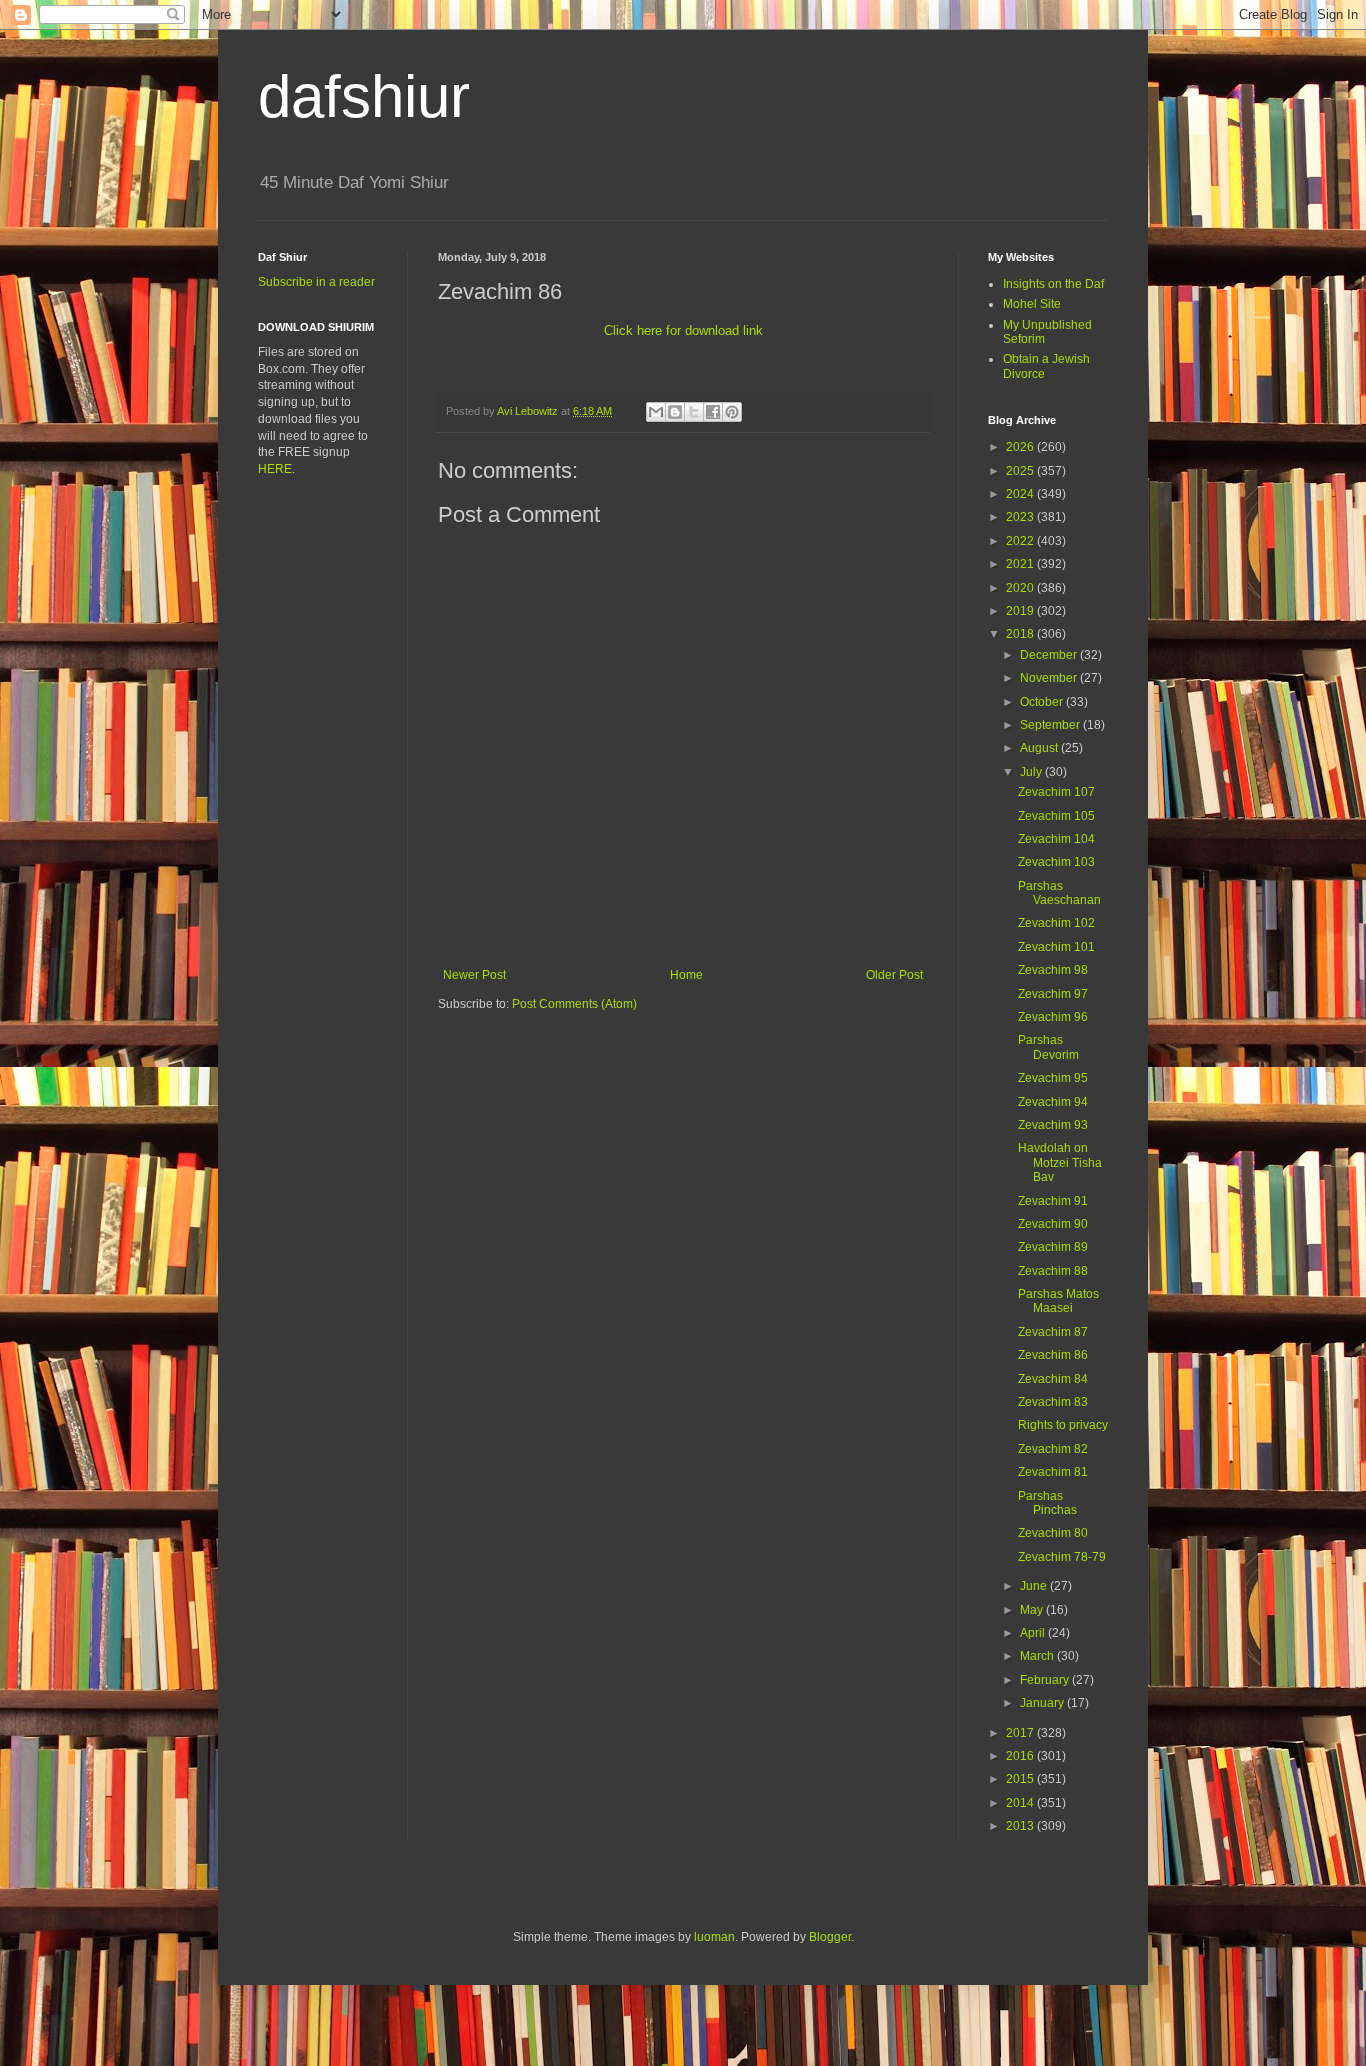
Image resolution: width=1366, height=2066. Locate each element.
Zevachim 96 (1053, 1017)
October (1043, 702)
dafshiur (364, 96)
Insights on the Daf (1053, 284)
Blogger (830, 1937)
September (1051, 725)
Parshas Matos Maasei (1058, 1301)
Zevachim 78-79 (1062, 1557)
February (1046, 1680)
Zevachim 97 (1053, 994)
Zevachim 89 (1053, 1247)
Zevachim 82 (1053, 1449)
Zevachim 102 (1056, 923)
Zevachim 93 (1053, 1125)
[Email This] (656, 412)
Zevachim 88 (1053, 1271)
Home (686, 975)
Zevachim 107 (1056, 792)
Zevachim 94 (1053, 1102)
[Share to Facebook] (713, 412)
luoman (714, 1937)
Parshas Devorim (1048, 1047)
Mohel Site (1032, 304)
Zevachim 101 (1056, 947)
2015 (1021, 1779)
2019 (1021, 611)
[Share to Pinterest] (732, 412)
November (1050, 678)
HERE (275, 469)
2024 (1021, 494)
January (1043, 1703)
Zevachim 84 (1053, 1379)
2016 (1021, 1756)
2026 (1021, 447)
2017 (1021, 1733)
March (1038, 1656)
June (1035, 1586)
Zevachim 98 (1053, 970)
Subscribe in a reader (316, 282)
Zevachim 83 (1053, 1402)
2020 (1021, 588)
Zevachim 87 (1053, 1332)
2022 (1021, 541)
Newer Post (474, 975)
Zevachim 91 (1053, 1201)
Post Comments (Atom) (574, 1004)
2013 (1021, 1826)
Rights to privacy (1063, 1425)
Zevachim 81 (1053, 1472)
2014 (1021, 1803)
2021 (1021, 564)
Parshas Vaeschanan (1059, 893)
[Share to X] (694, 412)
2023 (1021, 517)
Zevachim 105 (1056, 816)
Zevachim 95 (1053, 1078)
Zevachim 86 (1053, 1355)
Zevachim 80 (1053, 1533)
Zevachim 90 (1053, 1224)
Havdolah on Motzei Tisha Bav (1060, 1162)
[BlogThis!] (675, 412)
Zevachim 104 (1056, 839)
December (1050, 655)
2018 (1021, 634)
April (1034, 1633)
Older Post (894, 975)
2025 (1021, 471)
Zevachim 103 (1056, 862)
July (1032, 772)
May (1033, 1610)
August (1040, 748)
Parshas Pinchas (1047, 1503)
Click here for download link (683, 330)
